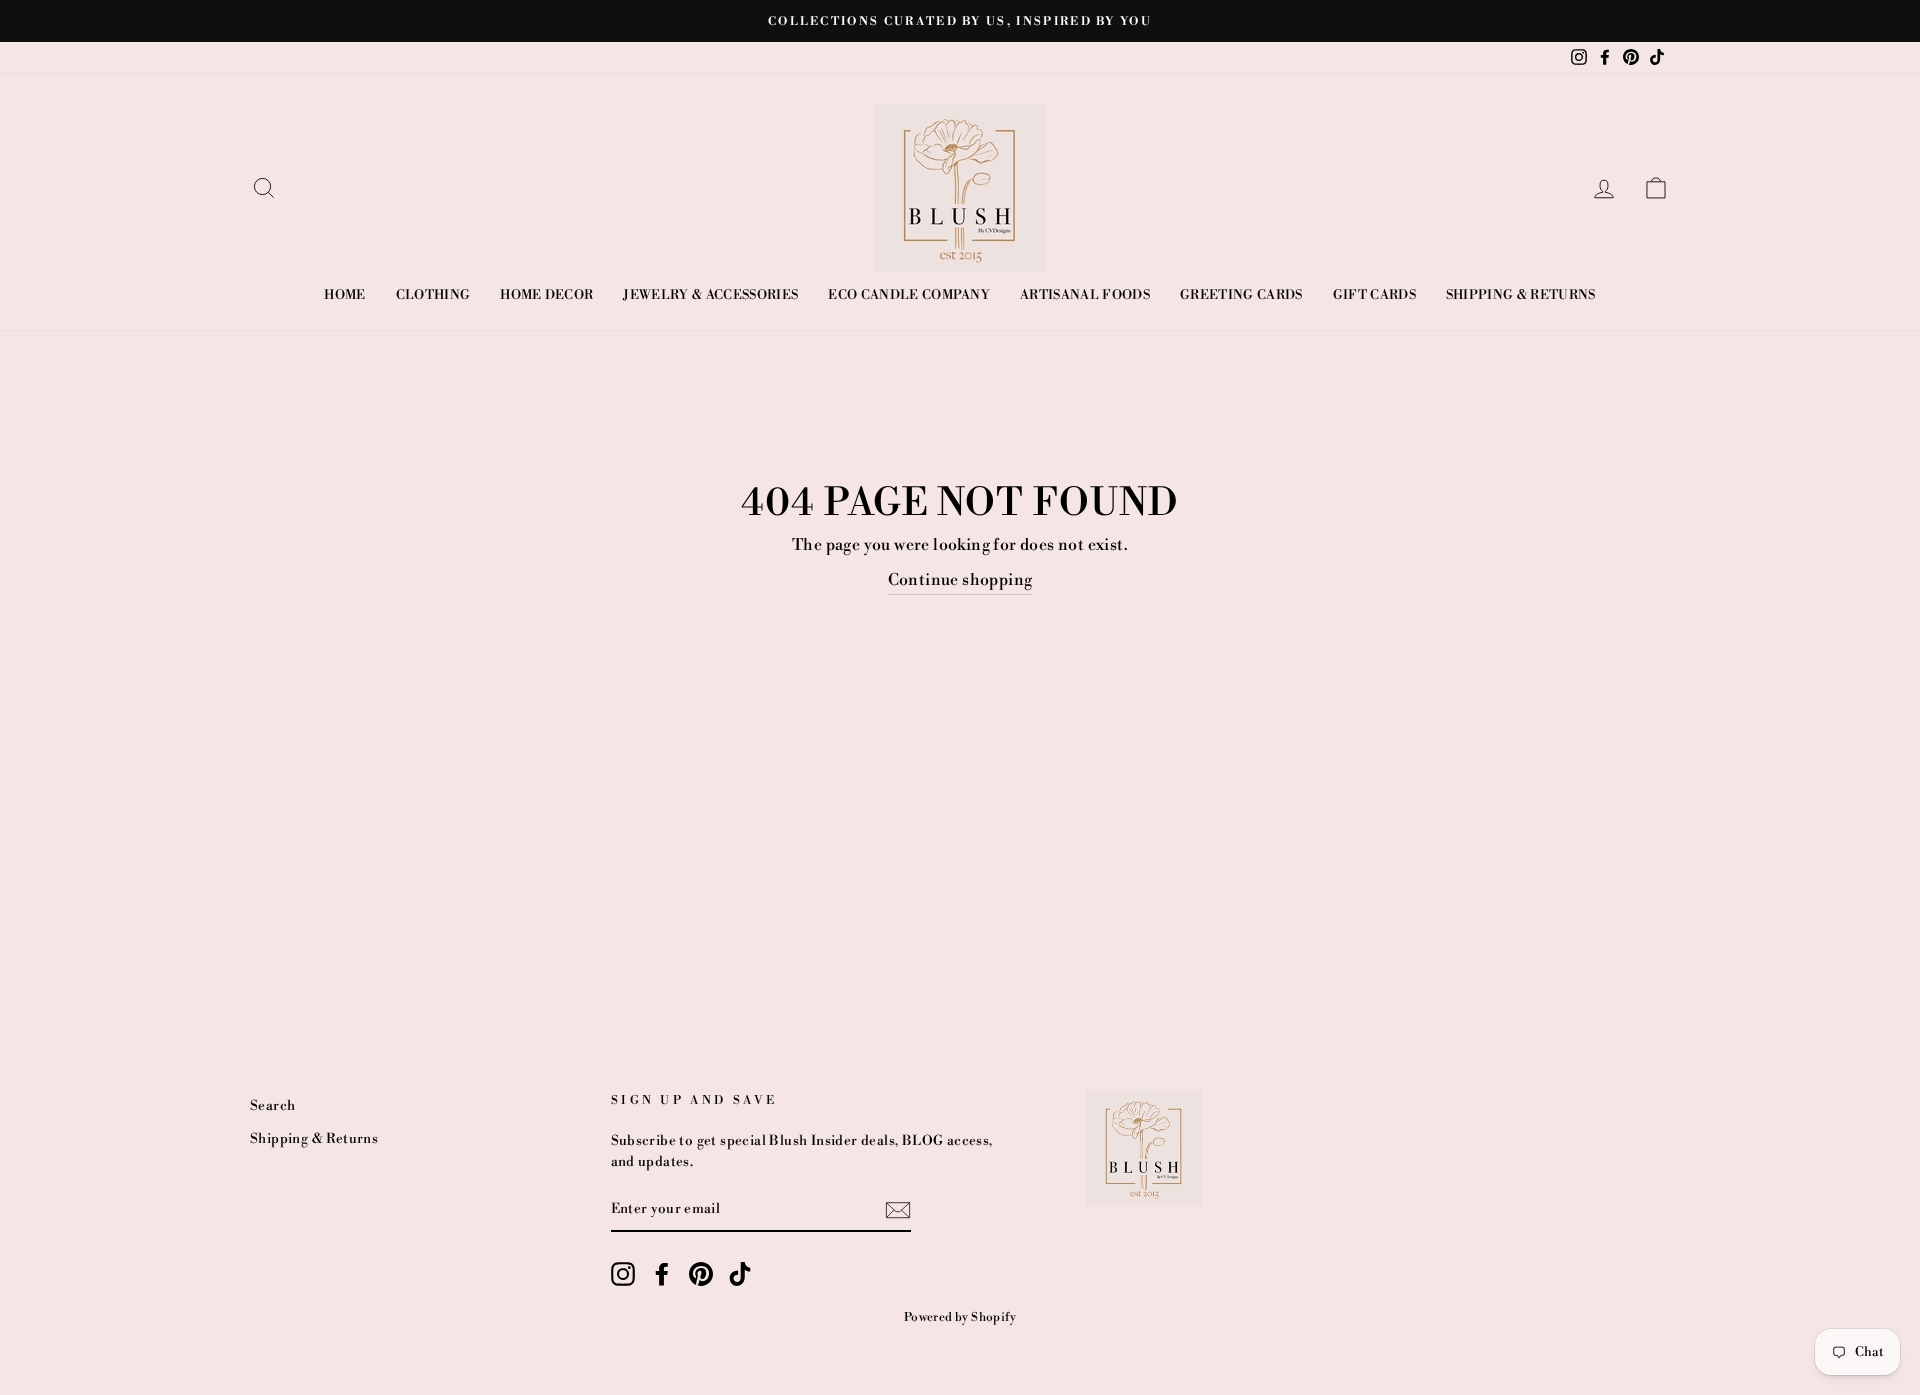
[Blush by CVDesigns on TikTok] (740, 1274)
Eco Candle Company (909, 295)
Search (272, 1105)
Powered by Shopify (960, 1317)
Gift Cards (1374, 295)
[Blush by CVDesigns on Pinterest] (701, 1274)
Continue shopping (960, 580)
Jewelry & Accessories (710, 295)
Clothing (433, 295)
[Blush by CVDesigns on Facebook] (662, 1274)
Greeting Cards (1241, 295)
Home (344, 295)
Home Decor (546, 295)
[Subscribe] (898, 1210)
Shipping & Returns (1521, 295)
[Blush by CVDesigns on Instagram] (623, 1274)
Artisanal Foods (1085, 295)
